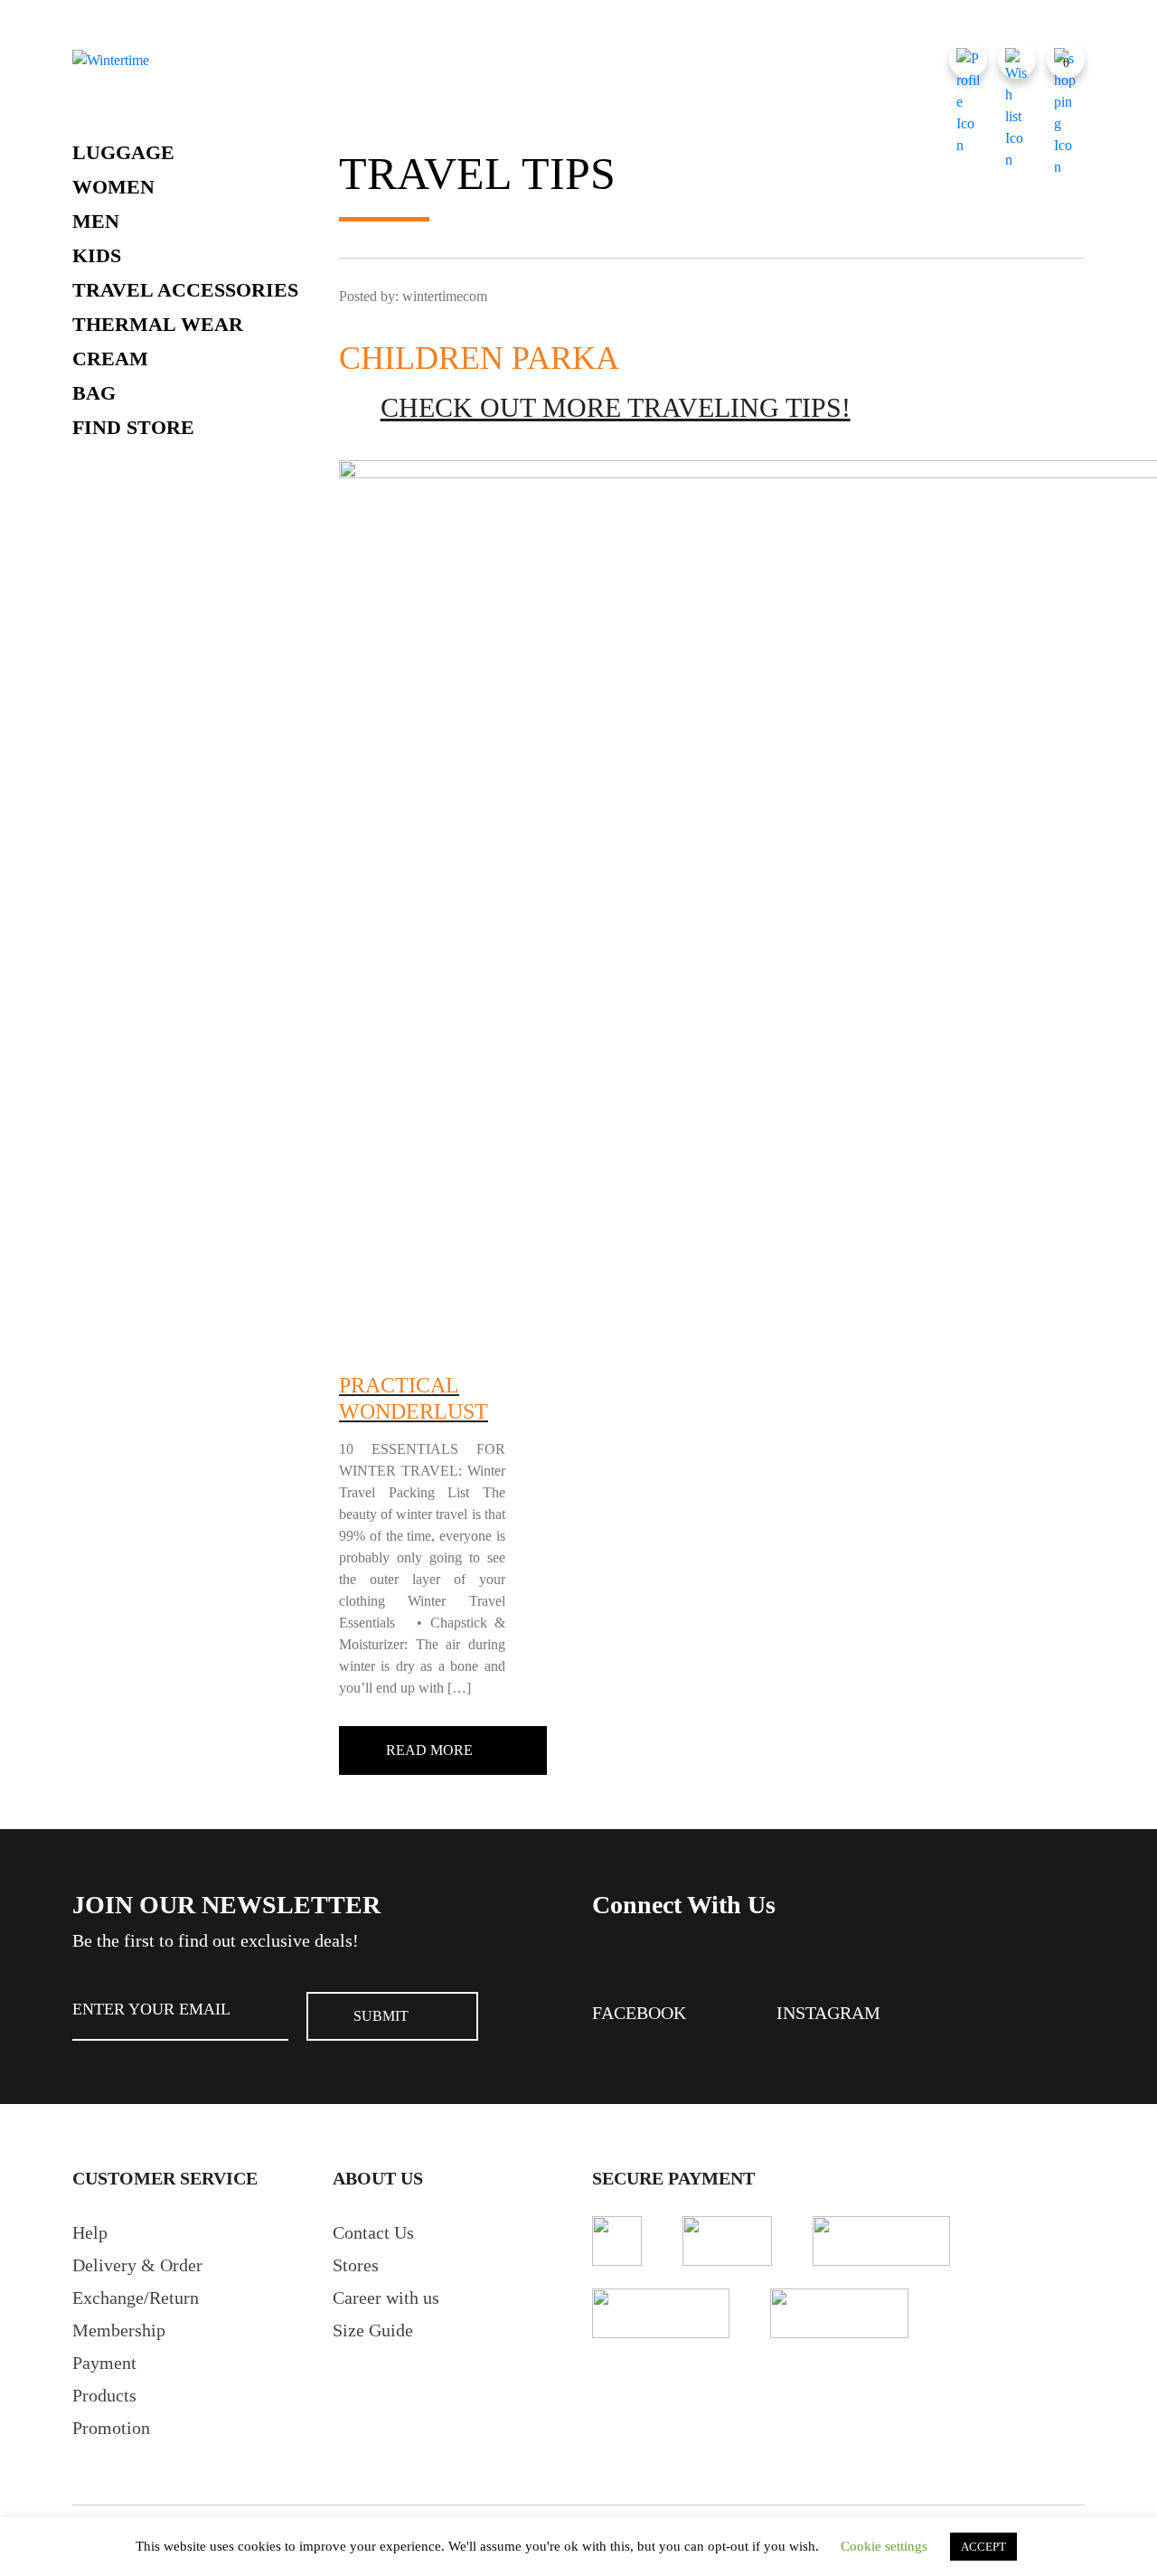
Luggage (123, 152)
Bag (94, 393)
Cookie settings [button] (884, 2546)
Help (90, 2232)
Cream (110, 359)
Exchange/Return (136, 2298)
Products (104, 2395)
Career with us (386, 2298)
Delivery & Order (137, 2265)
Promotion (111, 2428)
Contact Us (373, 2232)
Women (113, 187)
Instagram (828, 2013)
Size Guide (373, 2330)
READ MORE (429, 1750)
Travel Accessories (185, 290)
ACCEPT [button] (983, 2547)
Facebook (639, 2013)
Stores (356, 2265)
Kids (97, 255)
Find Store (133, 427)
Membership (119, 2330)
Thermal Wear (158, 324)
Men (96, 221)
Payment (104, 2363)
